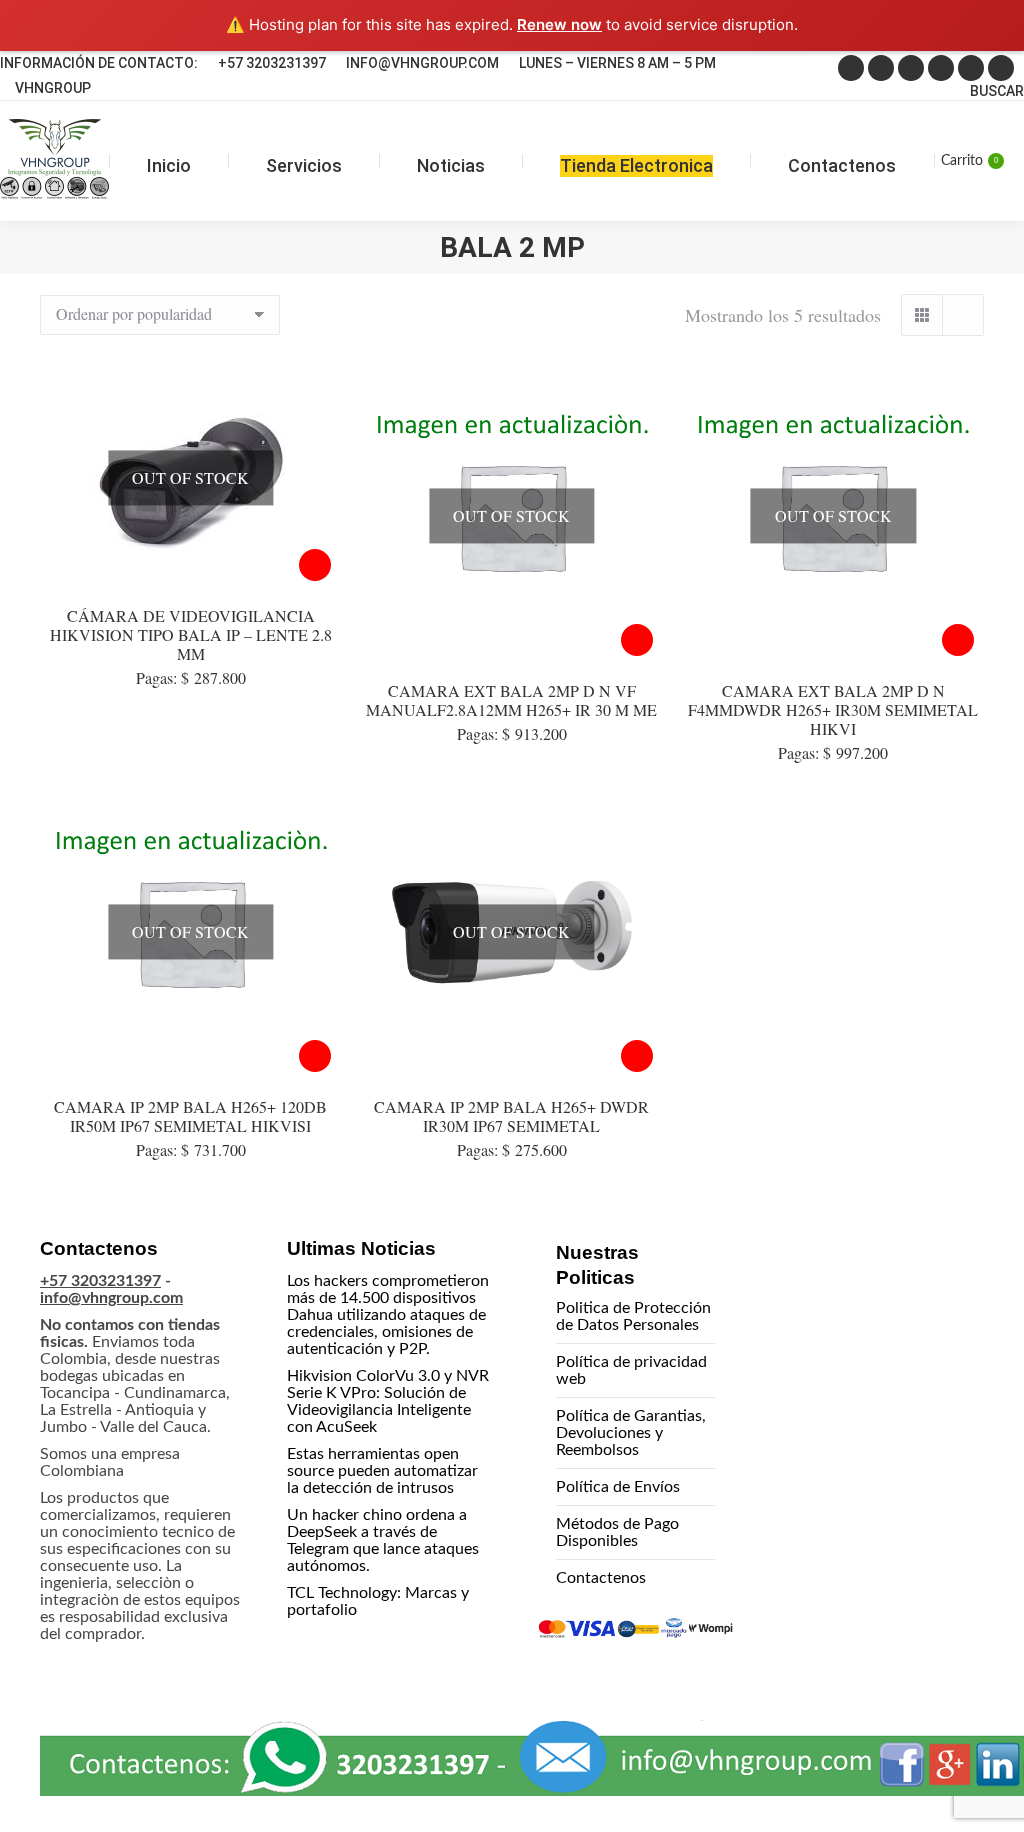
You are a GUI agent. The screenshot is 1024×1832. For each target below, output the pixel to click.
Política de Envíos (618, 1487)
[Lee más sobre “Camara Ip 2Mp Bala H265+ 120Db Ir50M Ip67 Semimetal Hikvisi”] (315, 1056)
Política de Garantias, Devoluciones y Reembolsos (631, 1433)
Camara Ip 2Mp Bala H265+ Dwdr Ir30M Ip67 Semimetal (511, 1116)
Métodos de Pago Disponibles (617, 1532)
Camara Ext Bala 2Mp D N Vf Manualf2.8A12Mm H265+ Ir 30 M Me (511, 700)
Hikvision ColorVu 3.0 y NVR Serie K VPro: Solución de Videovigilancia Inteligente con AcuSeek (388, 1401)
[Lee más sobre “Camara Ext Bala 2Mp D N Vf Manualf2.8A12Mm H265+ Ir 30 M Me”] (637, 640)
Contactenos (601, 1578)
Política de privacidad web (631, 1370)
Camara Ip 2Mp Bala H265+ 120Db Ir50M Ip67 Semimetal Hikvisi (190, 1116)
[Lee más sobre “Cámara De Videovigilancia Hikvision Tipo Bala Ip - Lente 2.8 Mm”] (315, 565)
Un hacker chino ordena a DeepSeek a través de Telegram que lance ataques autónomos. (383, 1540)
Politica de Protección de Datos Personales (633, 1316)
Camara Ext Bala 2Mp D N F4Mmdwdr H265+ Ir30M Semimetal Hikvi (833, 709)
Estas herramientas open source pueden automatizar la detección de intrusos (382, 1471)
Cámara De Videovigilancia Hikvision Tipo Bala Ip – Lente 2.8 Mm (191, 634)
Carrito (969, 161)
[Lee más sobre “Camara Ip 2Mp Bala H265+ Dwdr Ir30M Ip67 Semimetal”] (637, 1056)
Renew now (559, 24)
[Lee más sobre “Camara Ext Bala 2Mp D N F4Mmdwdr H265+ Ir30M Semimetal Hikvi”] (958, 640)
